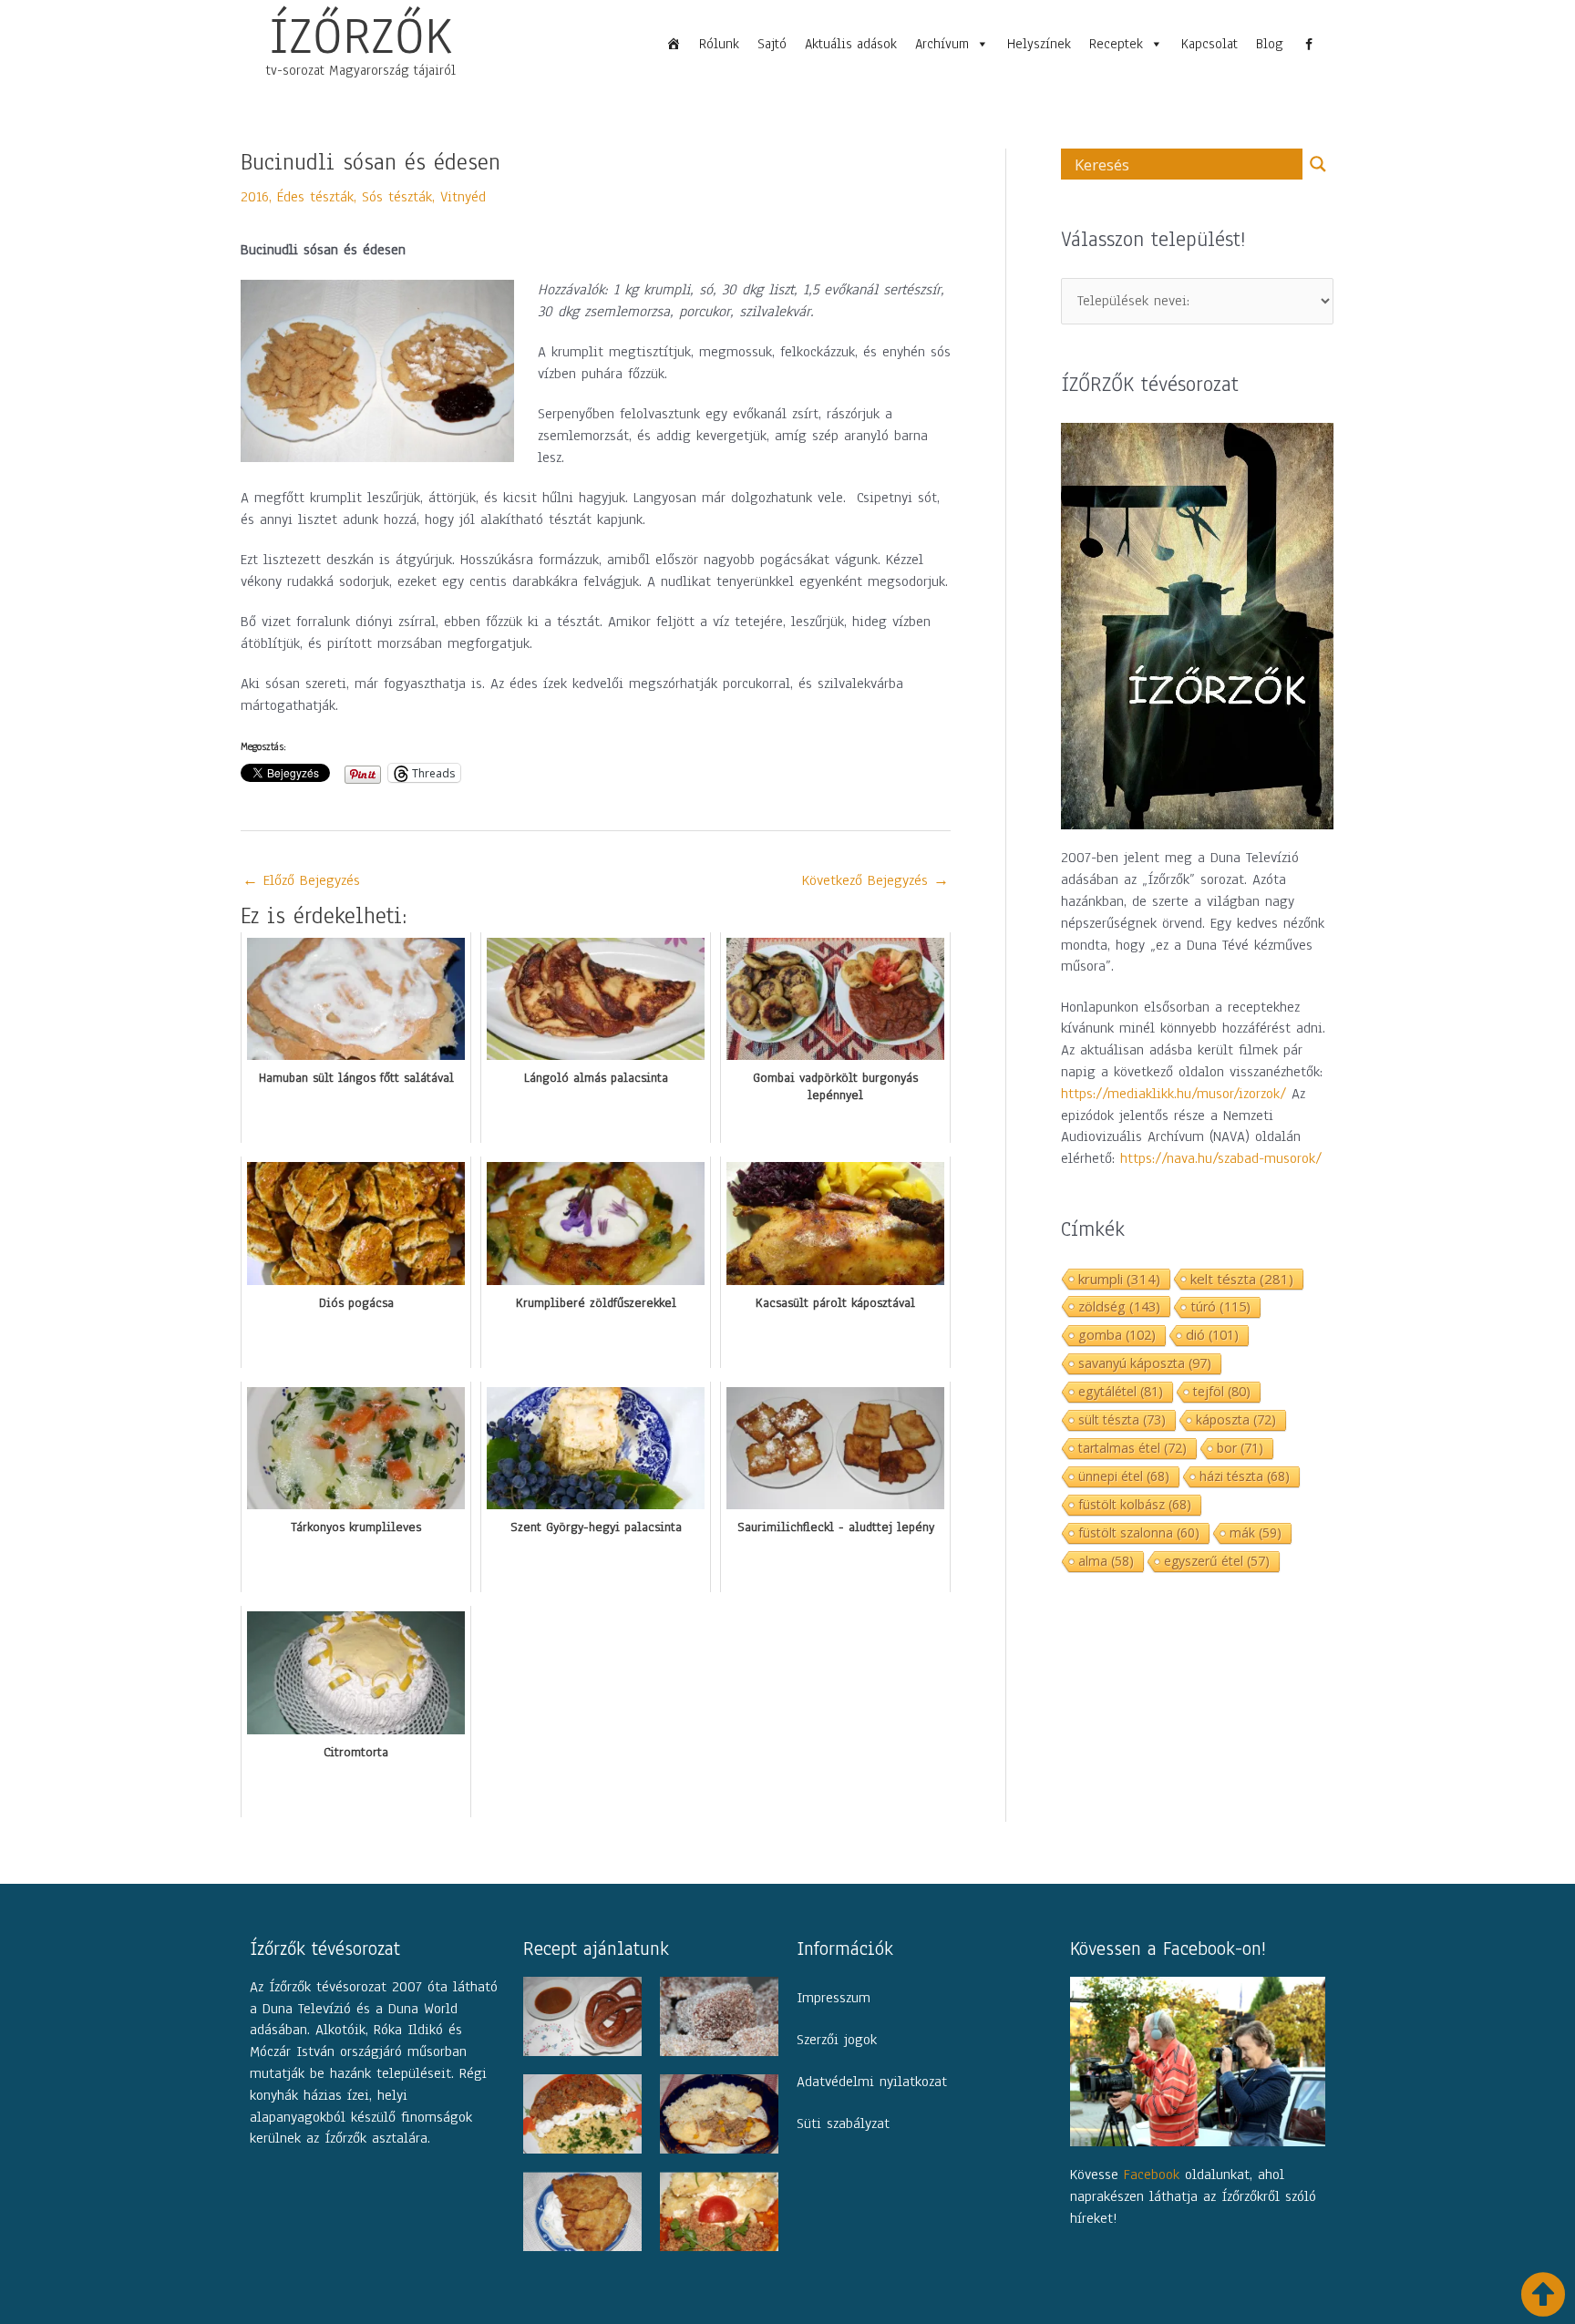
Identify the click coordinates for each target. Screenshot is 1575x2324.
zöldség (1119, 1306)
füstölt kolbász (1135, 1504)
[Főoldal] (674, 44)
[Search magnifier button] (1318, 164)
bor (1240, 1448)
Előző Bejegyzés (301, 880)
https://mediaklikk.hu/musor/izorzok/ (1174, 1094)
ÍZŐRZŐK (361, 36)
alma (1106, 1561)
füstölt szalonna (1139, 1532)
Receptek (1116, 44)
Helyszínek (1039, 44)
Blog (1270, 44)
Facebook (1152, 2175)
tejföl (1222, 1391)
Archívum (942, 44)
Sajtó (772, 44)
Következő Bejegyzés (875, 880)
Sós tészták (397, 197)
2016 (255, 197)
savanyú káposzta (1145, 1363)
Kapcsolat (1210, 44)
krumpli (1119, 1279)
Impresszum (834, 1998)
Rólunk (719, 44)
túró (1220, 1306)
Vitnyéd (463, 197)
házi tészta (1245, 1476)
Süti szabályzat (843, 2123)
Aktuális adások (851, 44)
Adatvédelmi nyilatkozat (872, 2082)
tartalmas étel (1132, 1448)
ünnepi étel (1124, 1476)
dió (1212, 1335)
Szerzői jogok (837, 2040)
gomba (1117, 1335)
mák (1256, 1532)
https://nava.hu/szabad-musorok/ (1221, 1158)
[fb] (1309, 44)
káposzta (1236, 1419)
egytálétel (1121, 1391)
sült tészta (1122, 1419)
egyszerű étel (1217, 1561)
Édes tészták (315, 197)
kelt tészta (1242, 1279)
